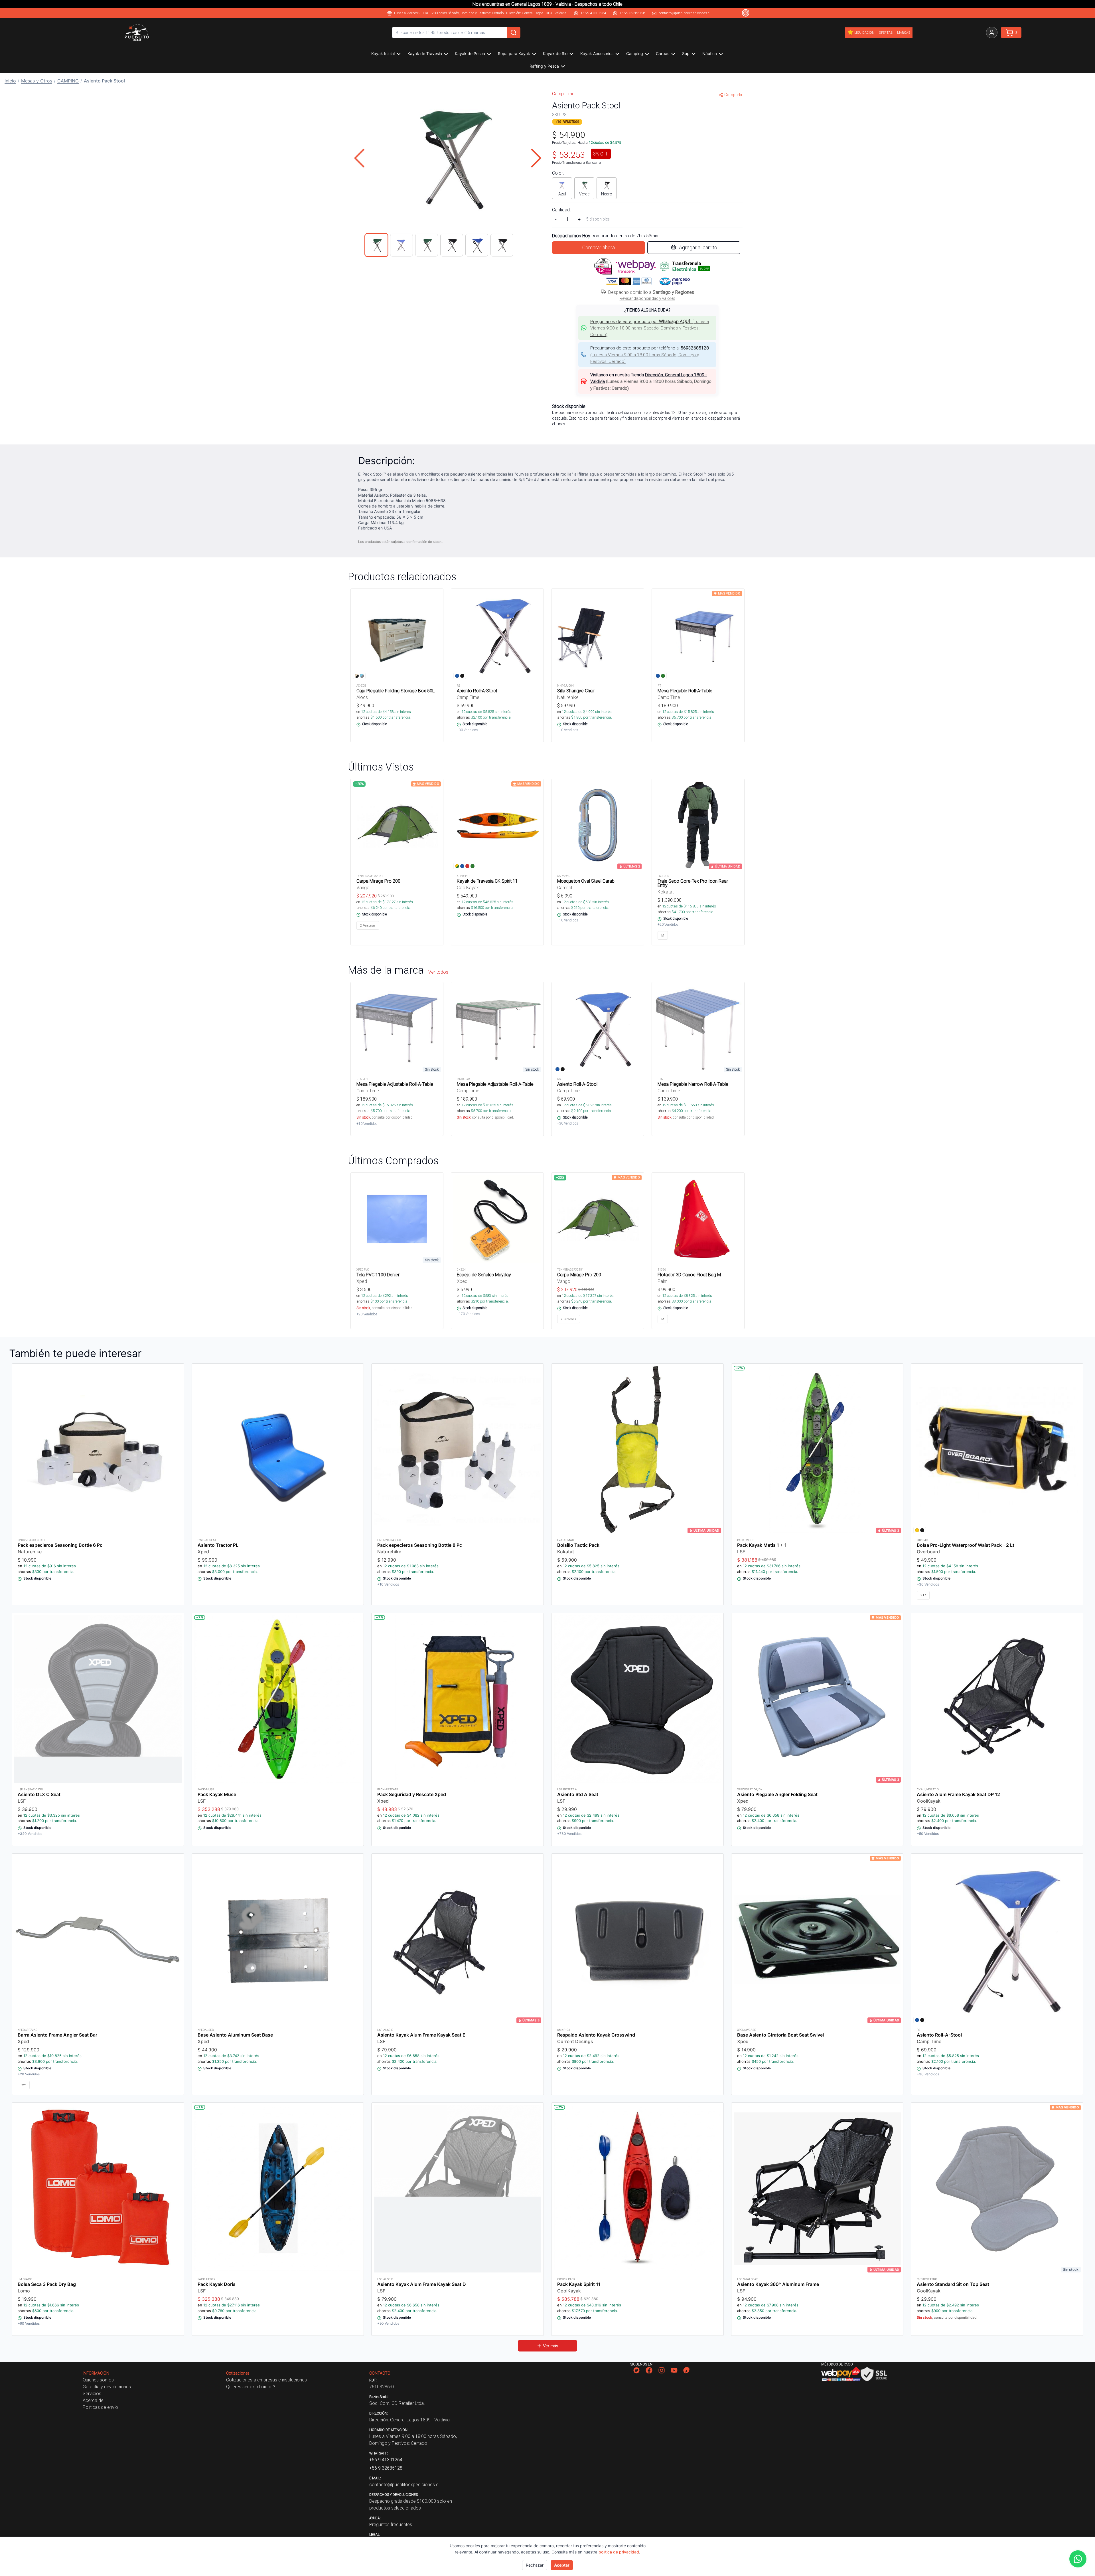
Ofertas (886, 33)
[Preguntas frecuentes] (746, 13)
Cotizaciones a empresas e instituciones (266, 2380)
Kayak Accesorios (597, 53)
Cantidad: (561, 210)
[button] (448, 158)
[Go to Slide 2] (401, 245)
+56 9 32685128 (632, 13)
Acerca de (93, 2400)
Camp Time (563, 94)
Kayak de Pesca (470, 53)
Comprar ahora (599, 247)
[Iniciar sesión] (992, 33)
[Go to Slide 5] (477, 245)
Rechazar (535, 2565)
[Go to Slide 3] (427, 245)
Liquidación (864, 33)
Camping (635, 53)
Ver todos (438, 972)
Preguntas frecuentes (391, 2524)
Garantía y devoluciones (107, 2387)
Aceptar (562, 2565)
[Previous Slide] (359, 158)
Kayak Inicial (383, 53)
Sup (686, 53)
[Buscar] (514, 33)
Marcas (904, 33)
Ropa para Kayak (514, 53)
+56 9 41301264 (593, 13)
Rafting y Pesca (544, 66)
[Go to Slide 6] (502, 245)
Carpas (663, 53)
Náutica (710, 53)
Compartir (733, 95)
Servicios (92, 2393)
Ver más (551, 2346)
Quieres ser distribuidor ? (251, 2387)
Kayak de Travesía (425, 53)
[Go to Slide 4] (452, 245)
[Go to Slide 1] (376, 245)
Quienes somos (98, 2380)
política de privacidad (619, 2552)
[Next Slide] (536, 158)
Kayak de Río (555, 53)
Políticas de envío (100, 2407)
